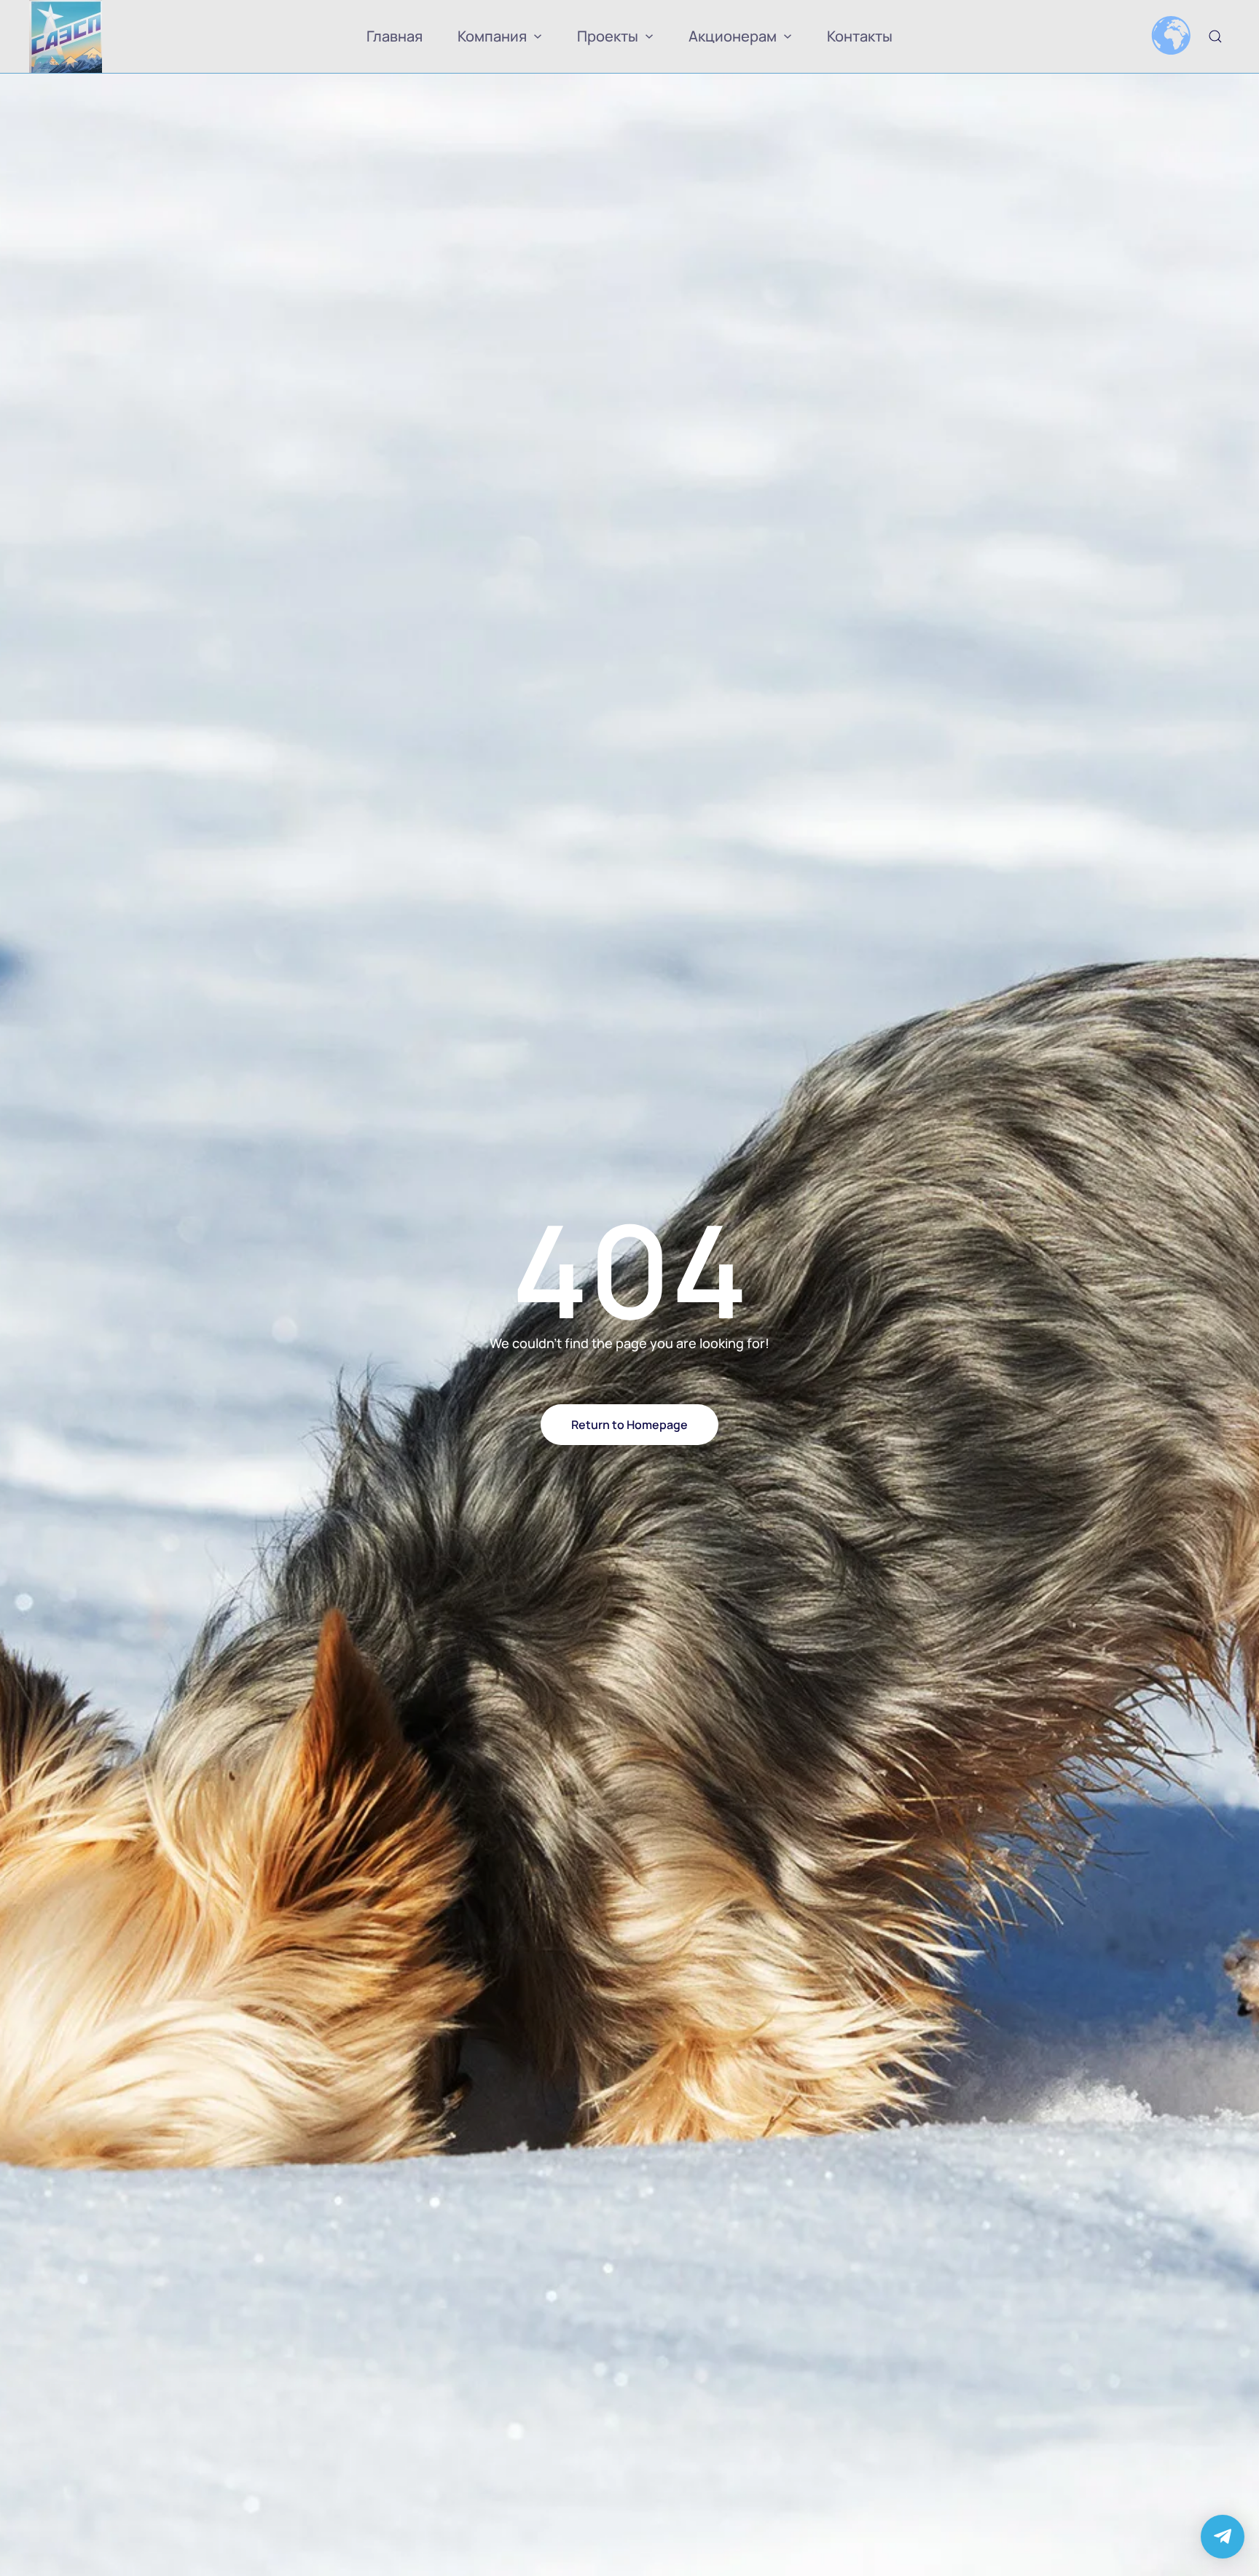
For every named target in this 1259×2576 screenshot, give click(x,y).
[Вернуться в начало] (66, 36)
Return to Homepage (629, 1425)
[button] (1215, 36)
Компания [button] (492, 36)
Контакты (860, 36)
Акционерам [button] (733, 36)
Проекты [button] (608, 36)
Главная (395, 36)
